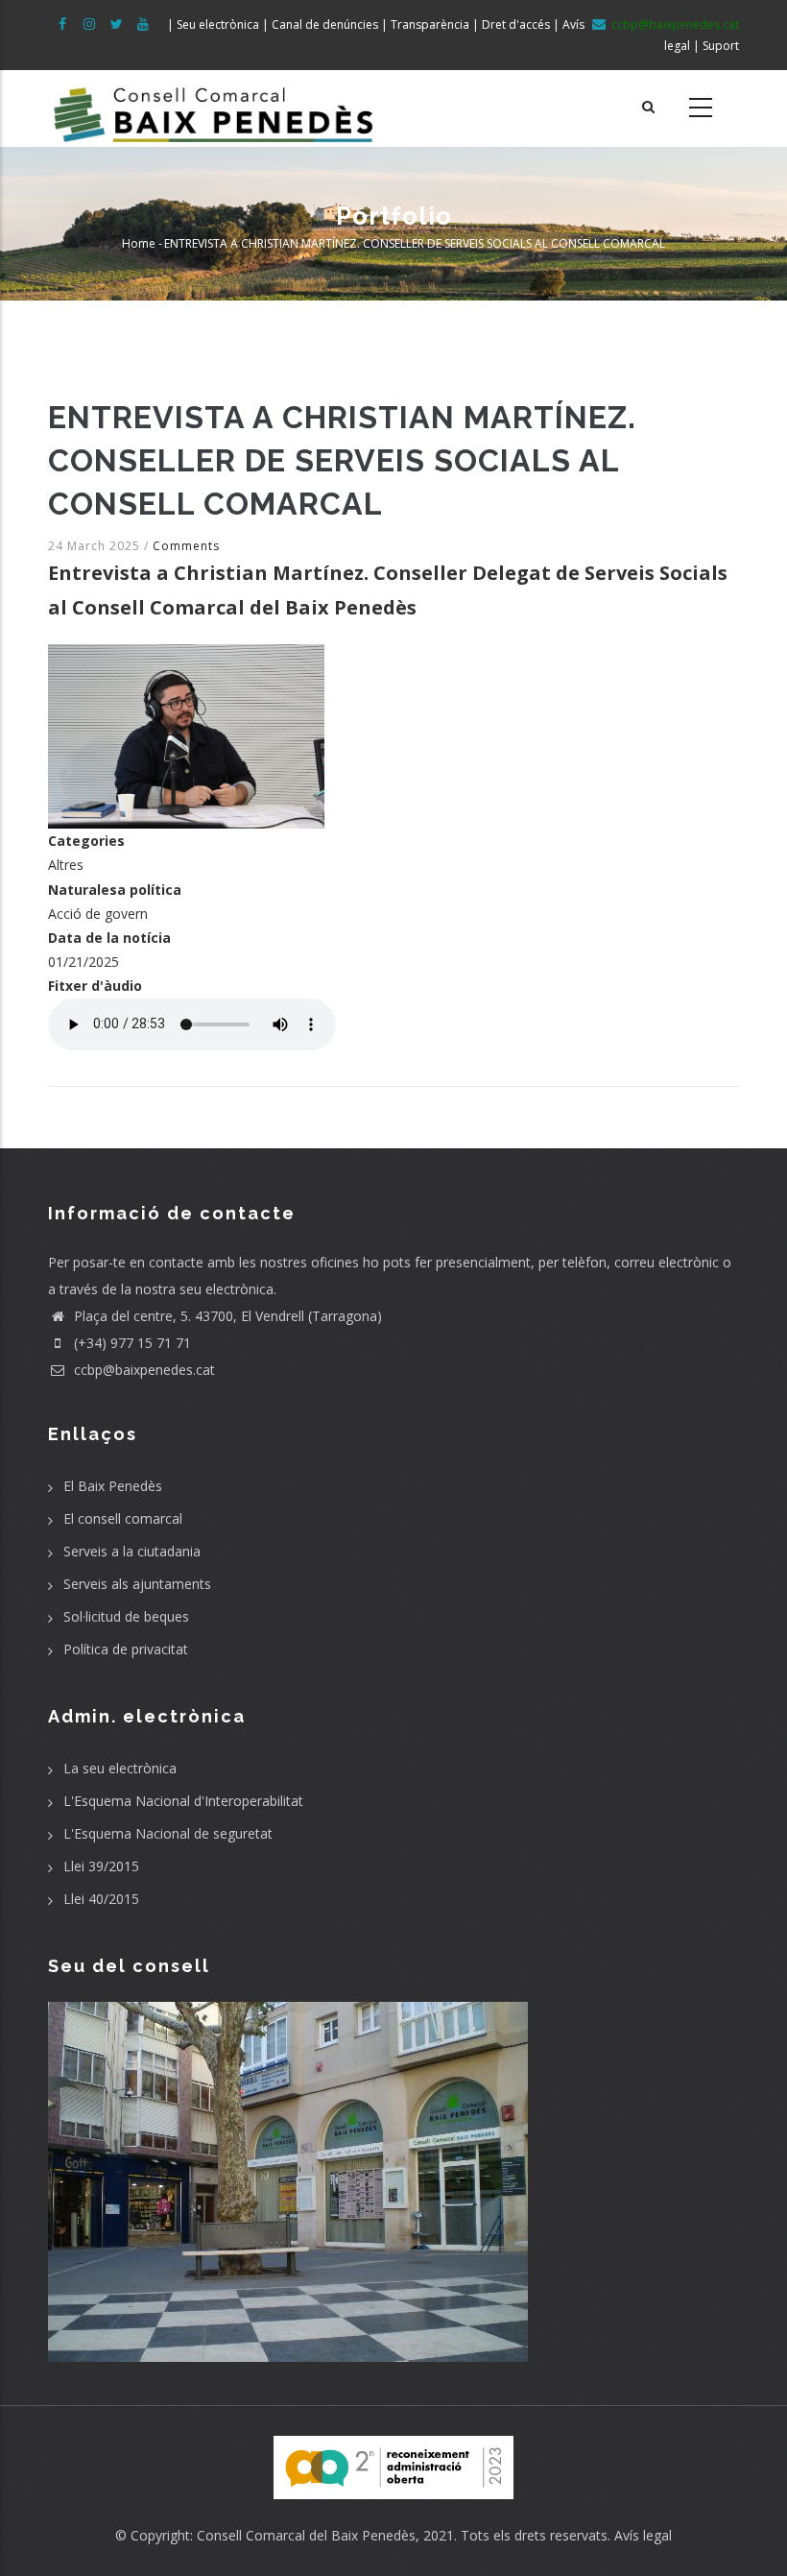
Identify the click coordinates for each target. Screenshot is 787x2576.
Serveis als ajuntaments (137, 1584)
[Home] (214, 108)
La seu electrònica (120, 1768)
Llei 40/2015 (101, 1899)
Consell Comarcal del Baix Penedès (306, 2535)
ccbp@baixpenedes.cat (143, 1370)
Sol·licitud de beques (126, 1616)
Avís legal (643, 2535)
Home (139, 243)
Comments (186, 546)
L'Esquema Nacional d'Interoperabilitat (183, 1801)
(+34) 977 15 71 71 (131, 1343)
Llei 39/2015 (101, 1866)
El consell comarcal (123, 1518)
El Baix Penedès (113, 1486)
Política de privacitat (126, 1649)
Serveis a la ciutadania (132, 1551)
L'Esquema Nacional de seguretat (168, 1833)
